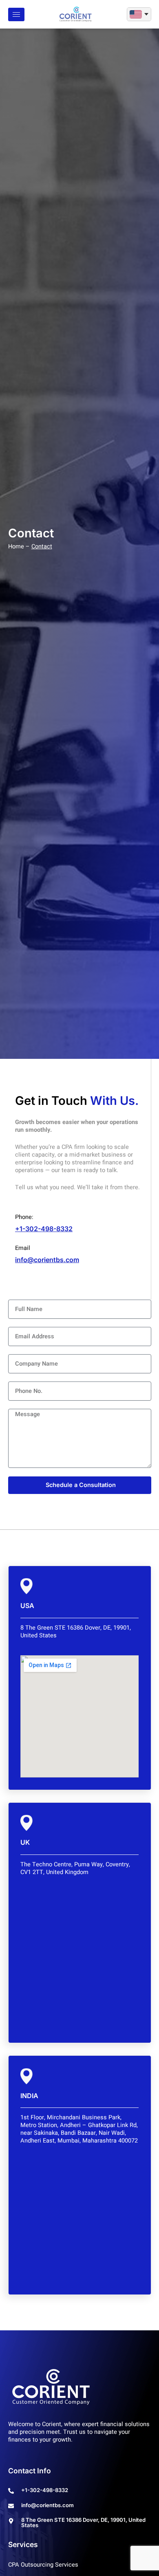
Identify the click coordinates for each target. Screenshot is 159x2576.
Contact (42, 547)
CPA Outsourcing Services (43, 2565)
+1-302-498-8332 (44, 1229)
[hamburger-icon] (16, 14)
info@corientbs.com (47, 1260)
